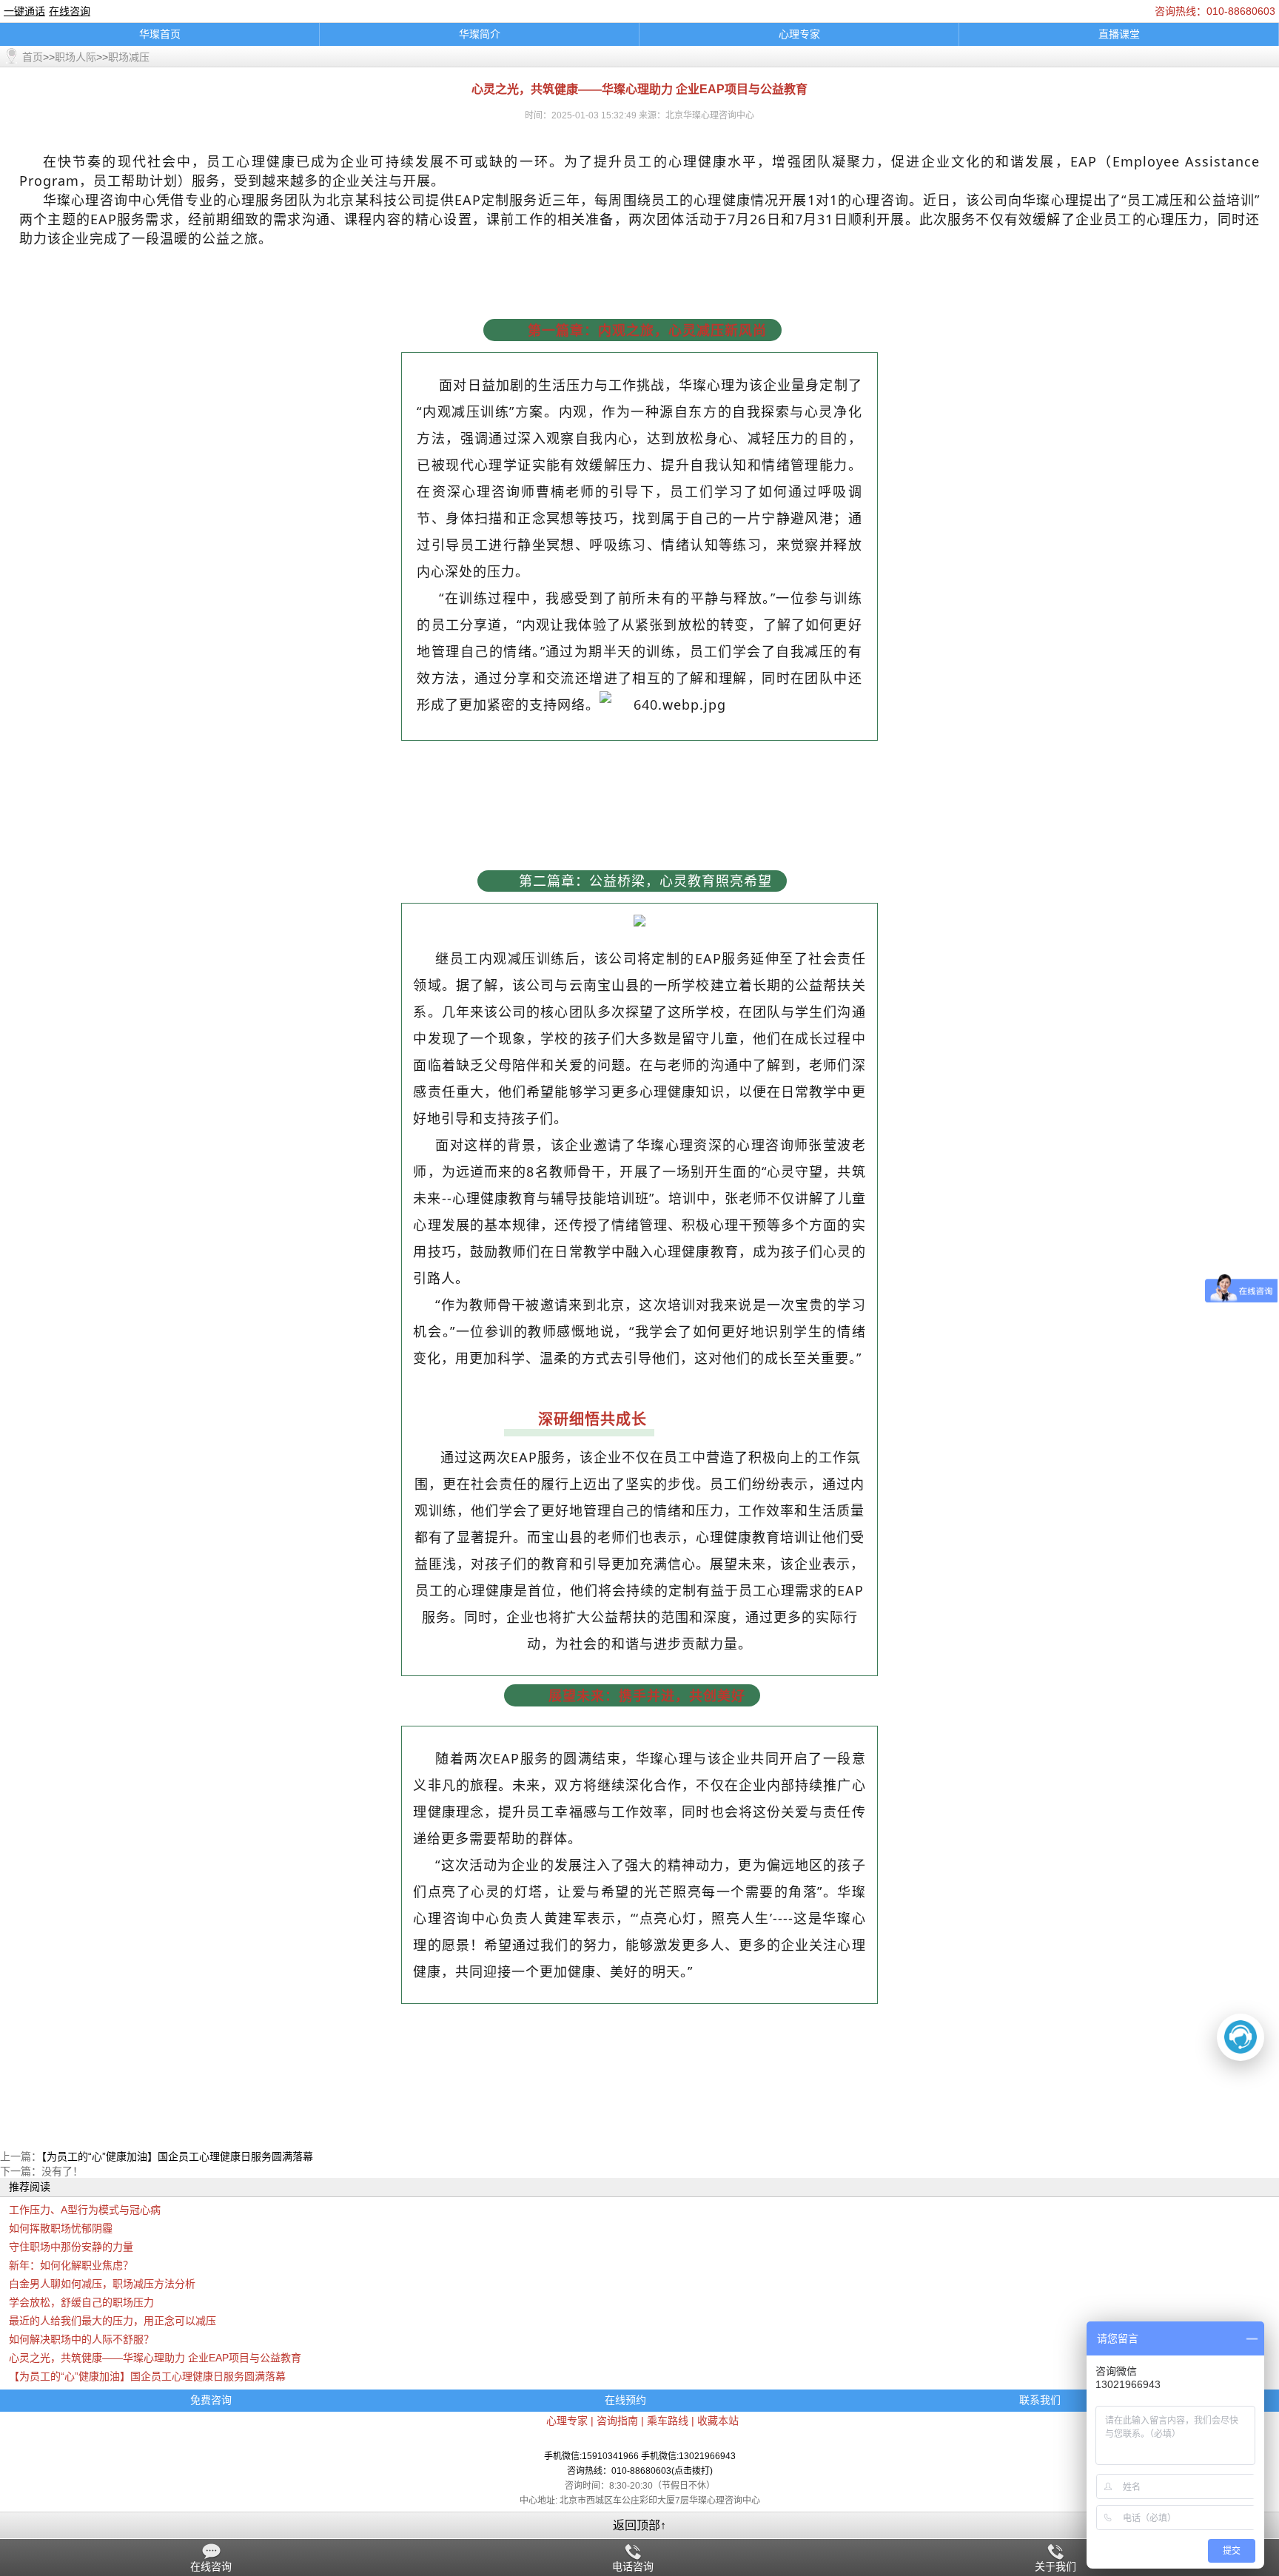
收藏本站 (718, 2421)
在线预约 (625, 2400)
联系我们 (1040, 2400)
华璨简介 (480, 34)
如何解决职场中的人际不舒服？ (81, 2339)
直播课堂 (1119, 34)
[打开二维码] (1241, 2037)
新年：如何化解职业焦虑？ (71, 2265)
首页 (33, 57)
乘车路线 (668, 2421)
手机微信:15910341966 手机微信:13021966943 (640, 2456)
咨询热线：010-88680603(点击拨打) (640, 2471)
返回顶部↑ (639, 2525)
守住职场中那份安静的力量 (71, 2247)
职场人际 (75, 57)
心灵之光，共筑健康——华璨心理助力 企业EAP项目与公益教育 (155, 2358)
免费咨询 (211, 2400)
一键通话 (24, 11)
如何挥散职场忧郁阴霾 (61, 2228)
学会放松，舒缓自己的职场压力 (81, 2302)
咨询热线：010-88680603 (1215, 11)
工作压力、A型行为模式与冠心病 (85, 2210)
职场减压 (129, 57)
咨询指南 (617, 2421)
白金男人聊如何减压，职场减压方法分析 (102, 2284)
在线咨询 (70, 11)
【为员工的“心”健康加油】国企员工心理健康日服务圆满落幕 (177, 2156)
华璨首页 (160, 34)
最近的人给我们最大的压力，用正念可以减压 (113, 2321)
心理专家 (799, 34)
